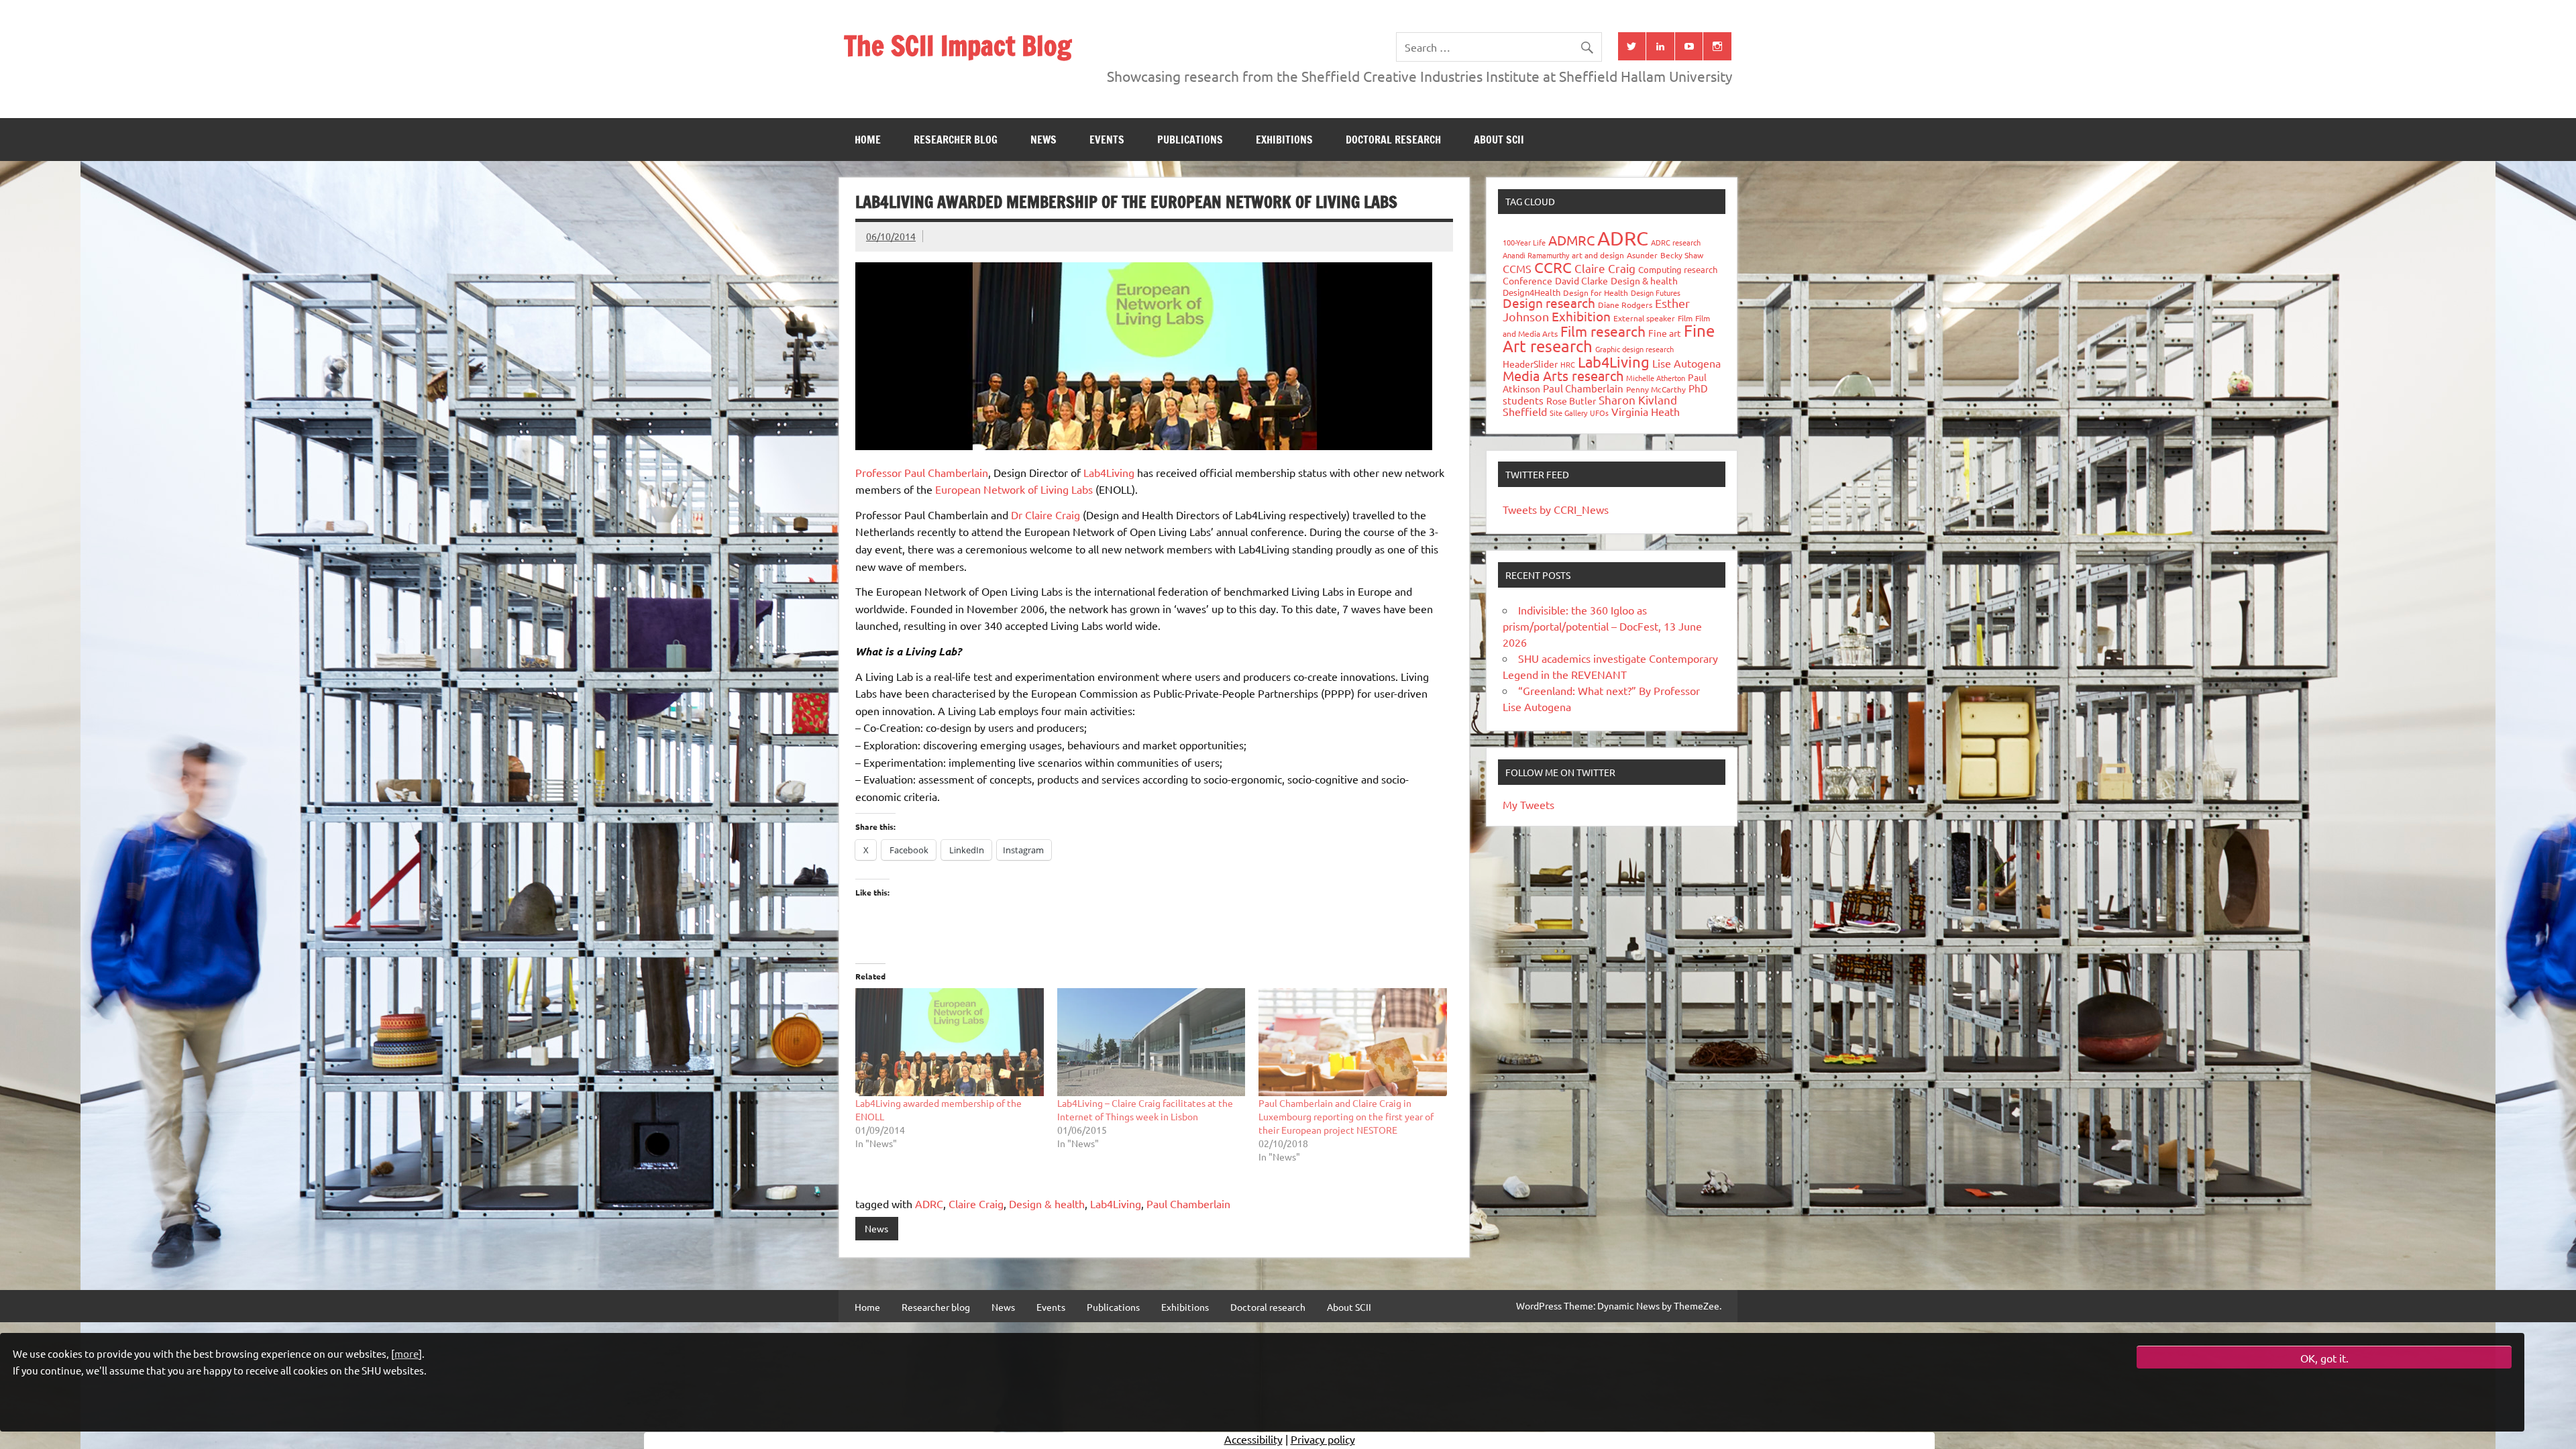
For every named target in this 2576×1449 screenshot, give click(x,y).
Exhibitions (1284, 140)
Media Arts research (1563, 375)
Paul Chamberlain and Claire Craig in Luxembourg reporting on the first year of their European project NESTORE (1346, 1116)
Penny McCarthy (1656, 389)
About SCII (1499, 140)
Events (1107, 140)
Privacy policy (1323, 1439)
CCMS (1517, 268)
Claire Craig (976, 1203)
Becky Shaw (1682, 255)
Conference (1527, 280)
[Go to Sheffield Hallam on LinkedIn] (1660, 46)
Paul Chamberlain (1188, 1203)
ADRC (929, 1203)
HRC (1568, 364)
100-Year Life (1524, 242)
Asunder (1642, 255)
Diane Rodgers (1625, 305)
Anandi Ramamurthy (1536, 255)
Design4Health (1532, 292)
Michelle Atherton (1656, 378)
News (1043, 140)
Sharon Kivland (1638, 399)
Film (1685, 318)
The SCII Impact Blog (958, 45)
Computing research (1678, 269)
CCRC (1553, 267)
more (407, 1353)
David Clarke (1581, 280)
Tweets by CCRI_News (1556, 509)
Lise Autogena (1686, 363)
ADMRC (1571, 240)
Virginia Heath (1646, 411)
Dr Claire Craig (1045, 515)
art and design (1598, 255)
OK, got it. (2324, 1358)
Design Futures (1656, 292)
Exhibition (1581, 316)
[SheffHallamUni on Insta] (1717, 46)
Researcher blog (956, 140)
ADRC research (1676, 242)
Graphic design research (1634, 349)
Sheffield (1525, 411)
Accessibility (1253, 1439)
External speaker (1644, 318)
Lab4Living (1109, 472)
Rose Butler (1571, 400)
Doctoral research (1393, 140)
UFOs (1599, 413)
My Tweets (1528, 804)
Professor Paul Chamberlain (922, 472)
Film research (1603, 331)
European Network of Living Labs (1014, 489)
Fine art (1665, 333)
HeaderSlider (1530, 364)
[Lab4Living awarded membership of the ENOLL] (950, 1042)
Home (868, 140)
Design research (1549, 303)
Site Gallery (1568, 413)
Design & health (1047, 1203)
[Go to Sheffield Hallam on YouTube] (1689, 46)
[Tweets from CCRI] (1632, 46)
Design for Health (1596, 292)
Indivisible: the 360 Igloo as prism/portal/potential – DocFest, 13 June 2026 (1602, 626)
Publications (1190, 140)
